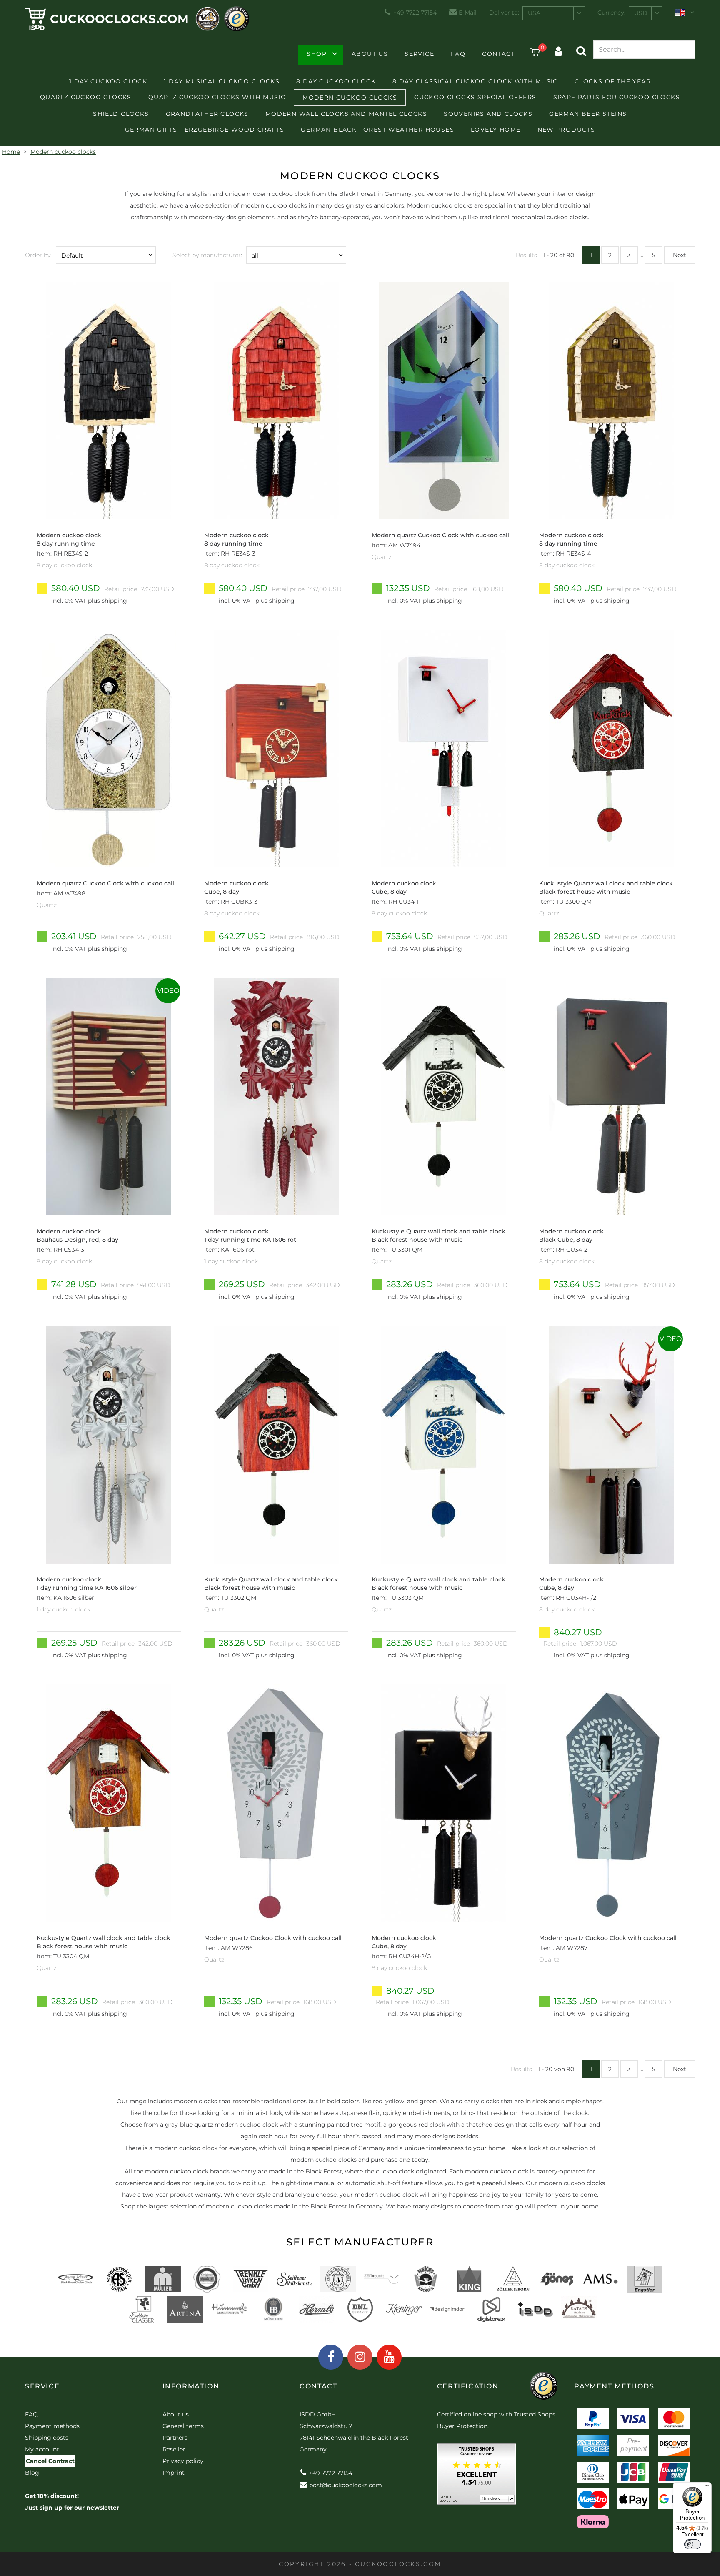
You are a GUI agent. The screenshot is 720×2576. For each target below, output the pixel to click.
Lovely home (496, 130)
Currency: (611, 13)
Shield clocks (121, 114)
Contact (499, 54)
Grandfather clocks (207, 114)
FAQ (458, 54)
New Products (566, 130)
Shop (317, 54)
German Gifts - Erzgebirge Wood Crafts (205, 130)
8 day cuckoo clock (336, 81)
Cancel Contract (50, 2461)
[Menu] (707, 2487)
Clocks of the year (613, 81)
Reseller (174, 2449)
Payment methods (52, 2426)
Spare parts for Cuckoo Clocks (617, 97)
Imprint (174, 2473)
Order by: (38, 255)
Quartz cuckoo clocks (86, 97)
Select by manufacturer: (207, 255)
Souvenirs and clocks (488, 114)
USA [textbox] (534, 13)
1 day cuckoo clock (108, 81)
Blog (32, 2473)
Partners (175, 2438)
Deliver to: (504, 13)
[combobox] (554, 13)
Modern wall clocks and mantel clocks (346, 114)
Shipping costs (47, 2438)
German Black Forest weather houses (377, 130)
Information (191, 2386)
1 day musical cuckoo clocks (222, 81)
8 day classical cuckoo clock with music (475, 81)
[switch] (692, 2544)
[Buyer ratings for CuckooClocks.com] (477, 2477)
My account (42, 2449)
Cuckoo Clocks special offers (475, 97)
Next (680, 255)
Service (419, 54)
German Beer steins (588, 114)
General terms (183, 2426)
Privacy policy (183, 2461)
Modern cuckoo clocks (350, 98)
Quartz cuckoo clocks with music (217, 97)
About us (370, 54)
